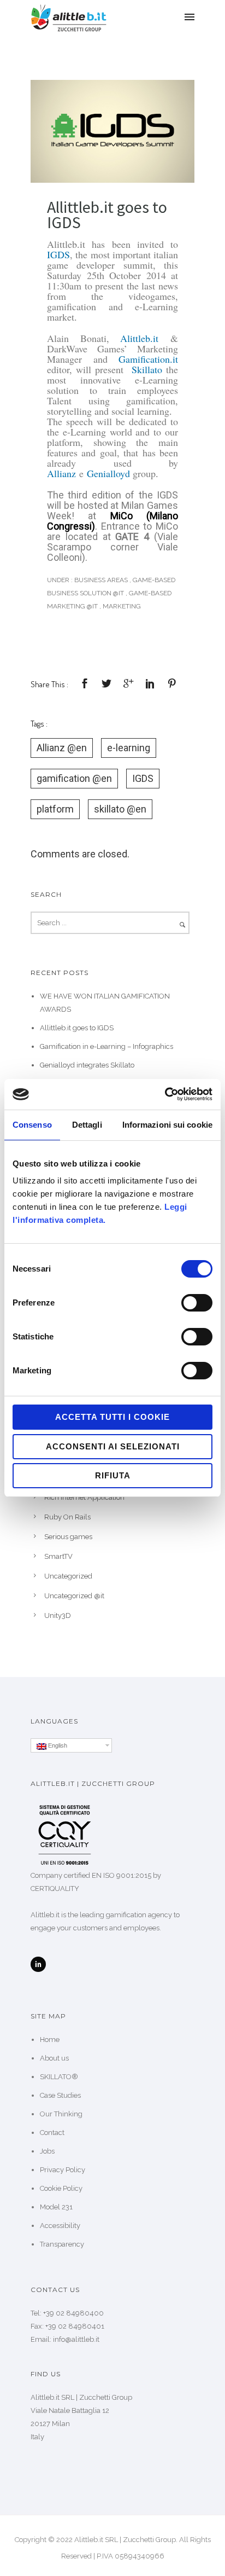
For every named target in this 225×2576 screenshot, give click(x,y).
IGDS (58, 254)
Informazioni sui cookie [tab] (167, 1125)
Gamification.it (148, 359)
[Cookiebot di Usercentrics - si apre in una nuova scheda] (165, 1094)
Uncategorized (68, 1576)
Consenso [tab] (32, 1125)
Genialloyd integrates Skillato (87, 1065)
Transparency (62, 2244)
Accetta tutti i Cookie (112, 1417)
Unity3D (58, 1615)
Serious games (68, 1537)
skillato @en (120, 809)
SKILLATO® (59, 2077)
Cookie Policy (61, 2188)
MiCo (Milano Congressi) (112, 521)
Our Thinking (61, 2114)
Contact (52, 2133)
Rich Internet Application (84, 1497)
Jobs (47, 2151)
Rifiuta (113, 1475)
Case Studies (60, 2095)
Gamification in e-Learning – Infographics (106, 1046)
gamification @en (74, 778)
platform (55, 809)
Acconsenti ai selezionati (113, 1446)
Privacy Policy (63, 2170)
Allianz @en (62, 748)
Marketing (122, 606)
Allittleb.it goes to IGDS (107, 214)
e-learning (129, 748)
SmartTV (58, 1556)
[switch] (197, 1303)
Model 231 (56, 2207)
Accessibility (60, 2226)
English (57, 1745)
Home (50, 2040)
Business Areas (100, 580)
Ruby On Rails (67, 1517)
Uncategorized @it (74, 1596)
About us (54, 2058)
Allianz (61, 473)
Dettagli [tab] (87, 1125)
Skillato (147, 369)
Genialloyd (108, 473)
